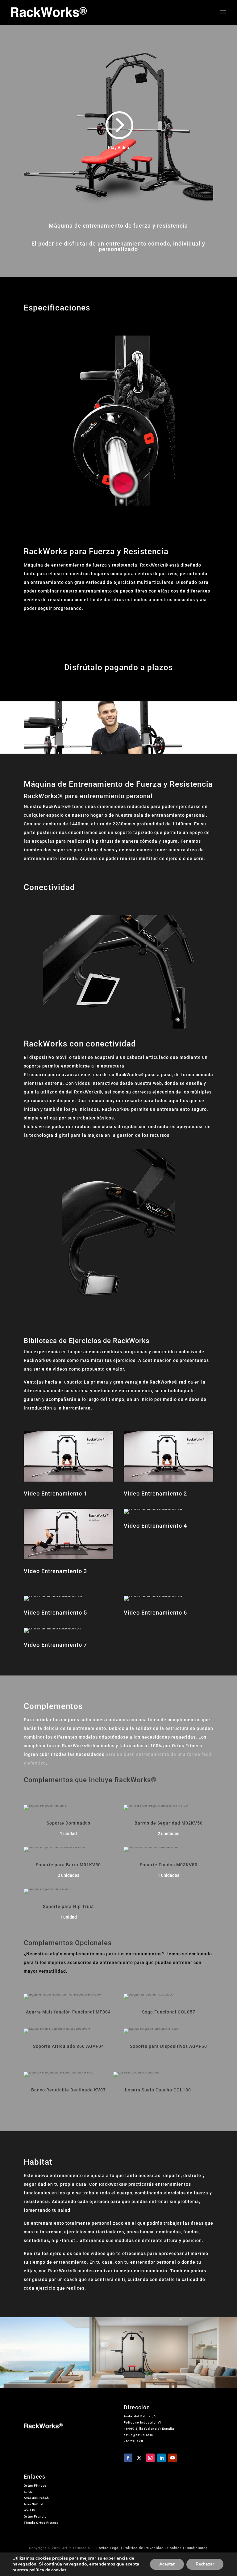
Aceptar (167, 2564)
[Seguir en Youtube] (173, 2458)
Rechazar (205, 2564)
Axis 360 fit (34, 2504)
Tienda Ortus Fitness (41, 2523)
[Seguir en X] (139, 2458)
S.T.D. (29, 2492)
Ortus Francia (35, 2516)
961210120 (133, 2441)
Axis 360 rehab (36, 2498)
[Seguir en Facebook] (128, 2458)
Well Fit (30, 2510)
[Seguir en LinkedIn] (161, 2458)
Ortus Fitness (35, 2486)
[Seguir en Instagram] (150, 2458)
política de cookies (48, 2570)
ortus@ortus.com (138, 2435)
